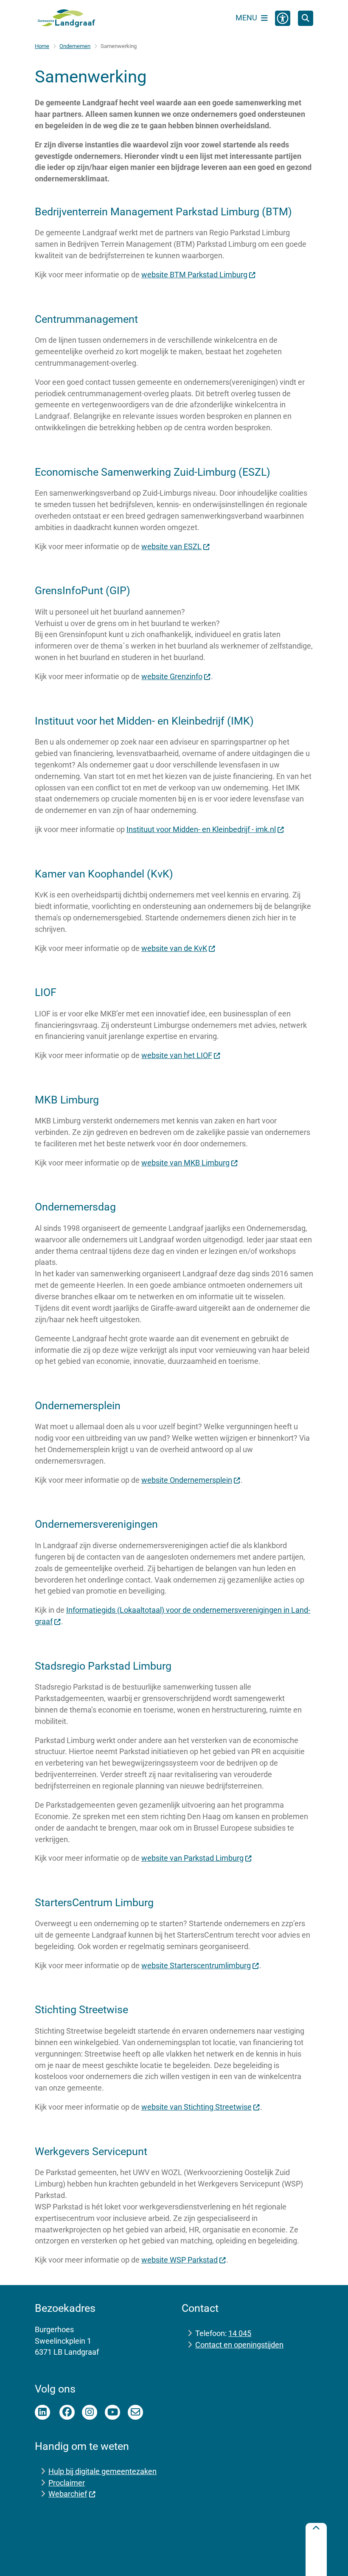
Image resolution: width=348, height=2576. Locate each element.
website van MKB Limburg (185, 1163)
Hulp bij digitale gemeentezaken (102, 2471)
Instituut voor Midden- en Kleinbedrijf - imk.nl (201, 829)
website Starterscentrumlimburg (196, 1965)
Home (42, 46)
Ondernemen (75, 46)
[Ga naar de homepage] (67, 18)
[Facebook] (67, 2412)
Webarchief (68, 2494)
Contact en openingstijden (239, 2345)
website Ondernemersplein (187, 1480)
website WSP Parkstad (180, 2260)
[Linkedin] (42, 2412)
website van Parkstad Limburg (192, 1858)
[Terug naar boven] (316, 2549)
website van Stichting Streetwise (196, 2107)
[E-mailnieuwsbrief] (135, 2412)
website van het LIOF (177, 1055)
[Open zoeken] (306, 18)
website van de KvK (174, 948)
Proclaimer (67, 2483)
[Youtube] (112, 2412)
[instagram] (90, 2412)
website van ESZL (171, 546)
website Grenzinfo (172, 676)
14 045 (240, 2333)
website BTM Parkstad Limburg (194, 275)
